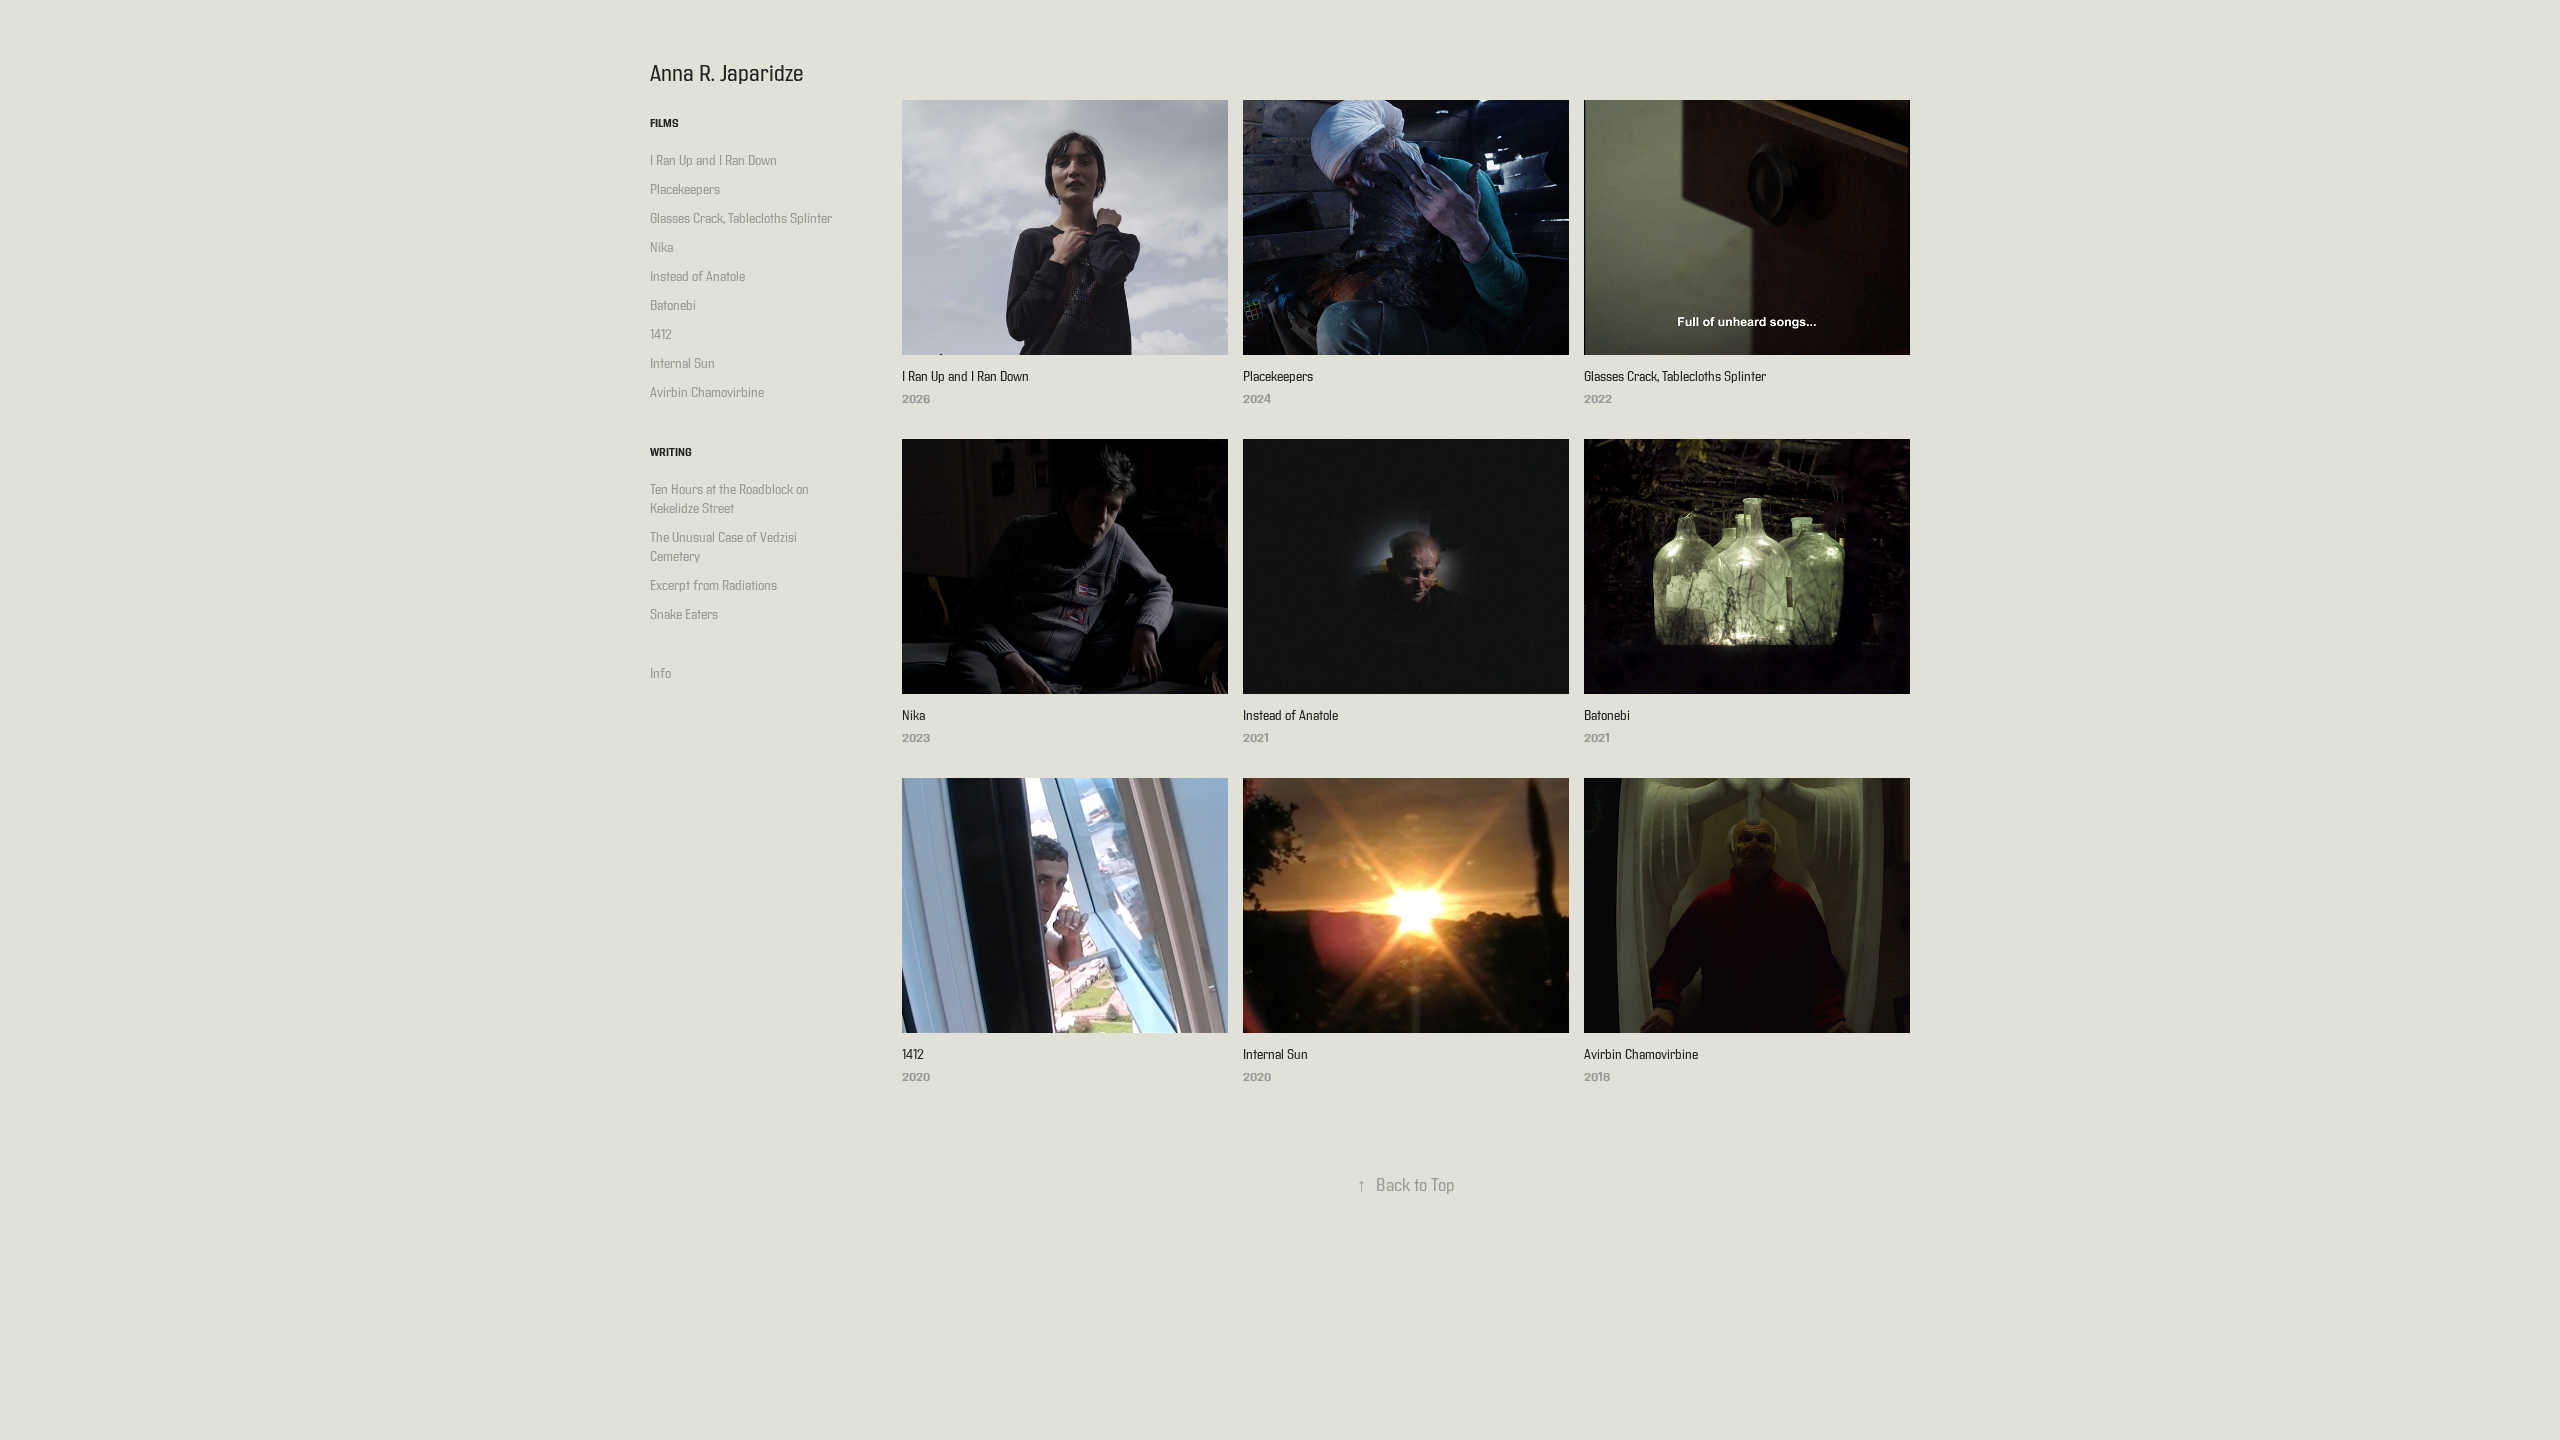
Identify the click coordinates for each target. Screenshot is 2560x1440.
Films (664, 124)
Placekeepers (685, 190)
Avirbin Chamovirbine (707, 393)
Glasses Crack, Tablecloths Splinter (741, 219)
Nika (661, 248)
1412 (661, 335)
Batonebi (673, 306)
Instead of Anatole (697, 277)
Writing (671, 453)
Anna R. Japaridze (727, 73)
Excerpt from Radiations (713, 586)
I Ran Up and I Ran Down (713, 161)
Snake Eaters (684, 615)
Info (660, 674)
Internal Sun (682, 364)
